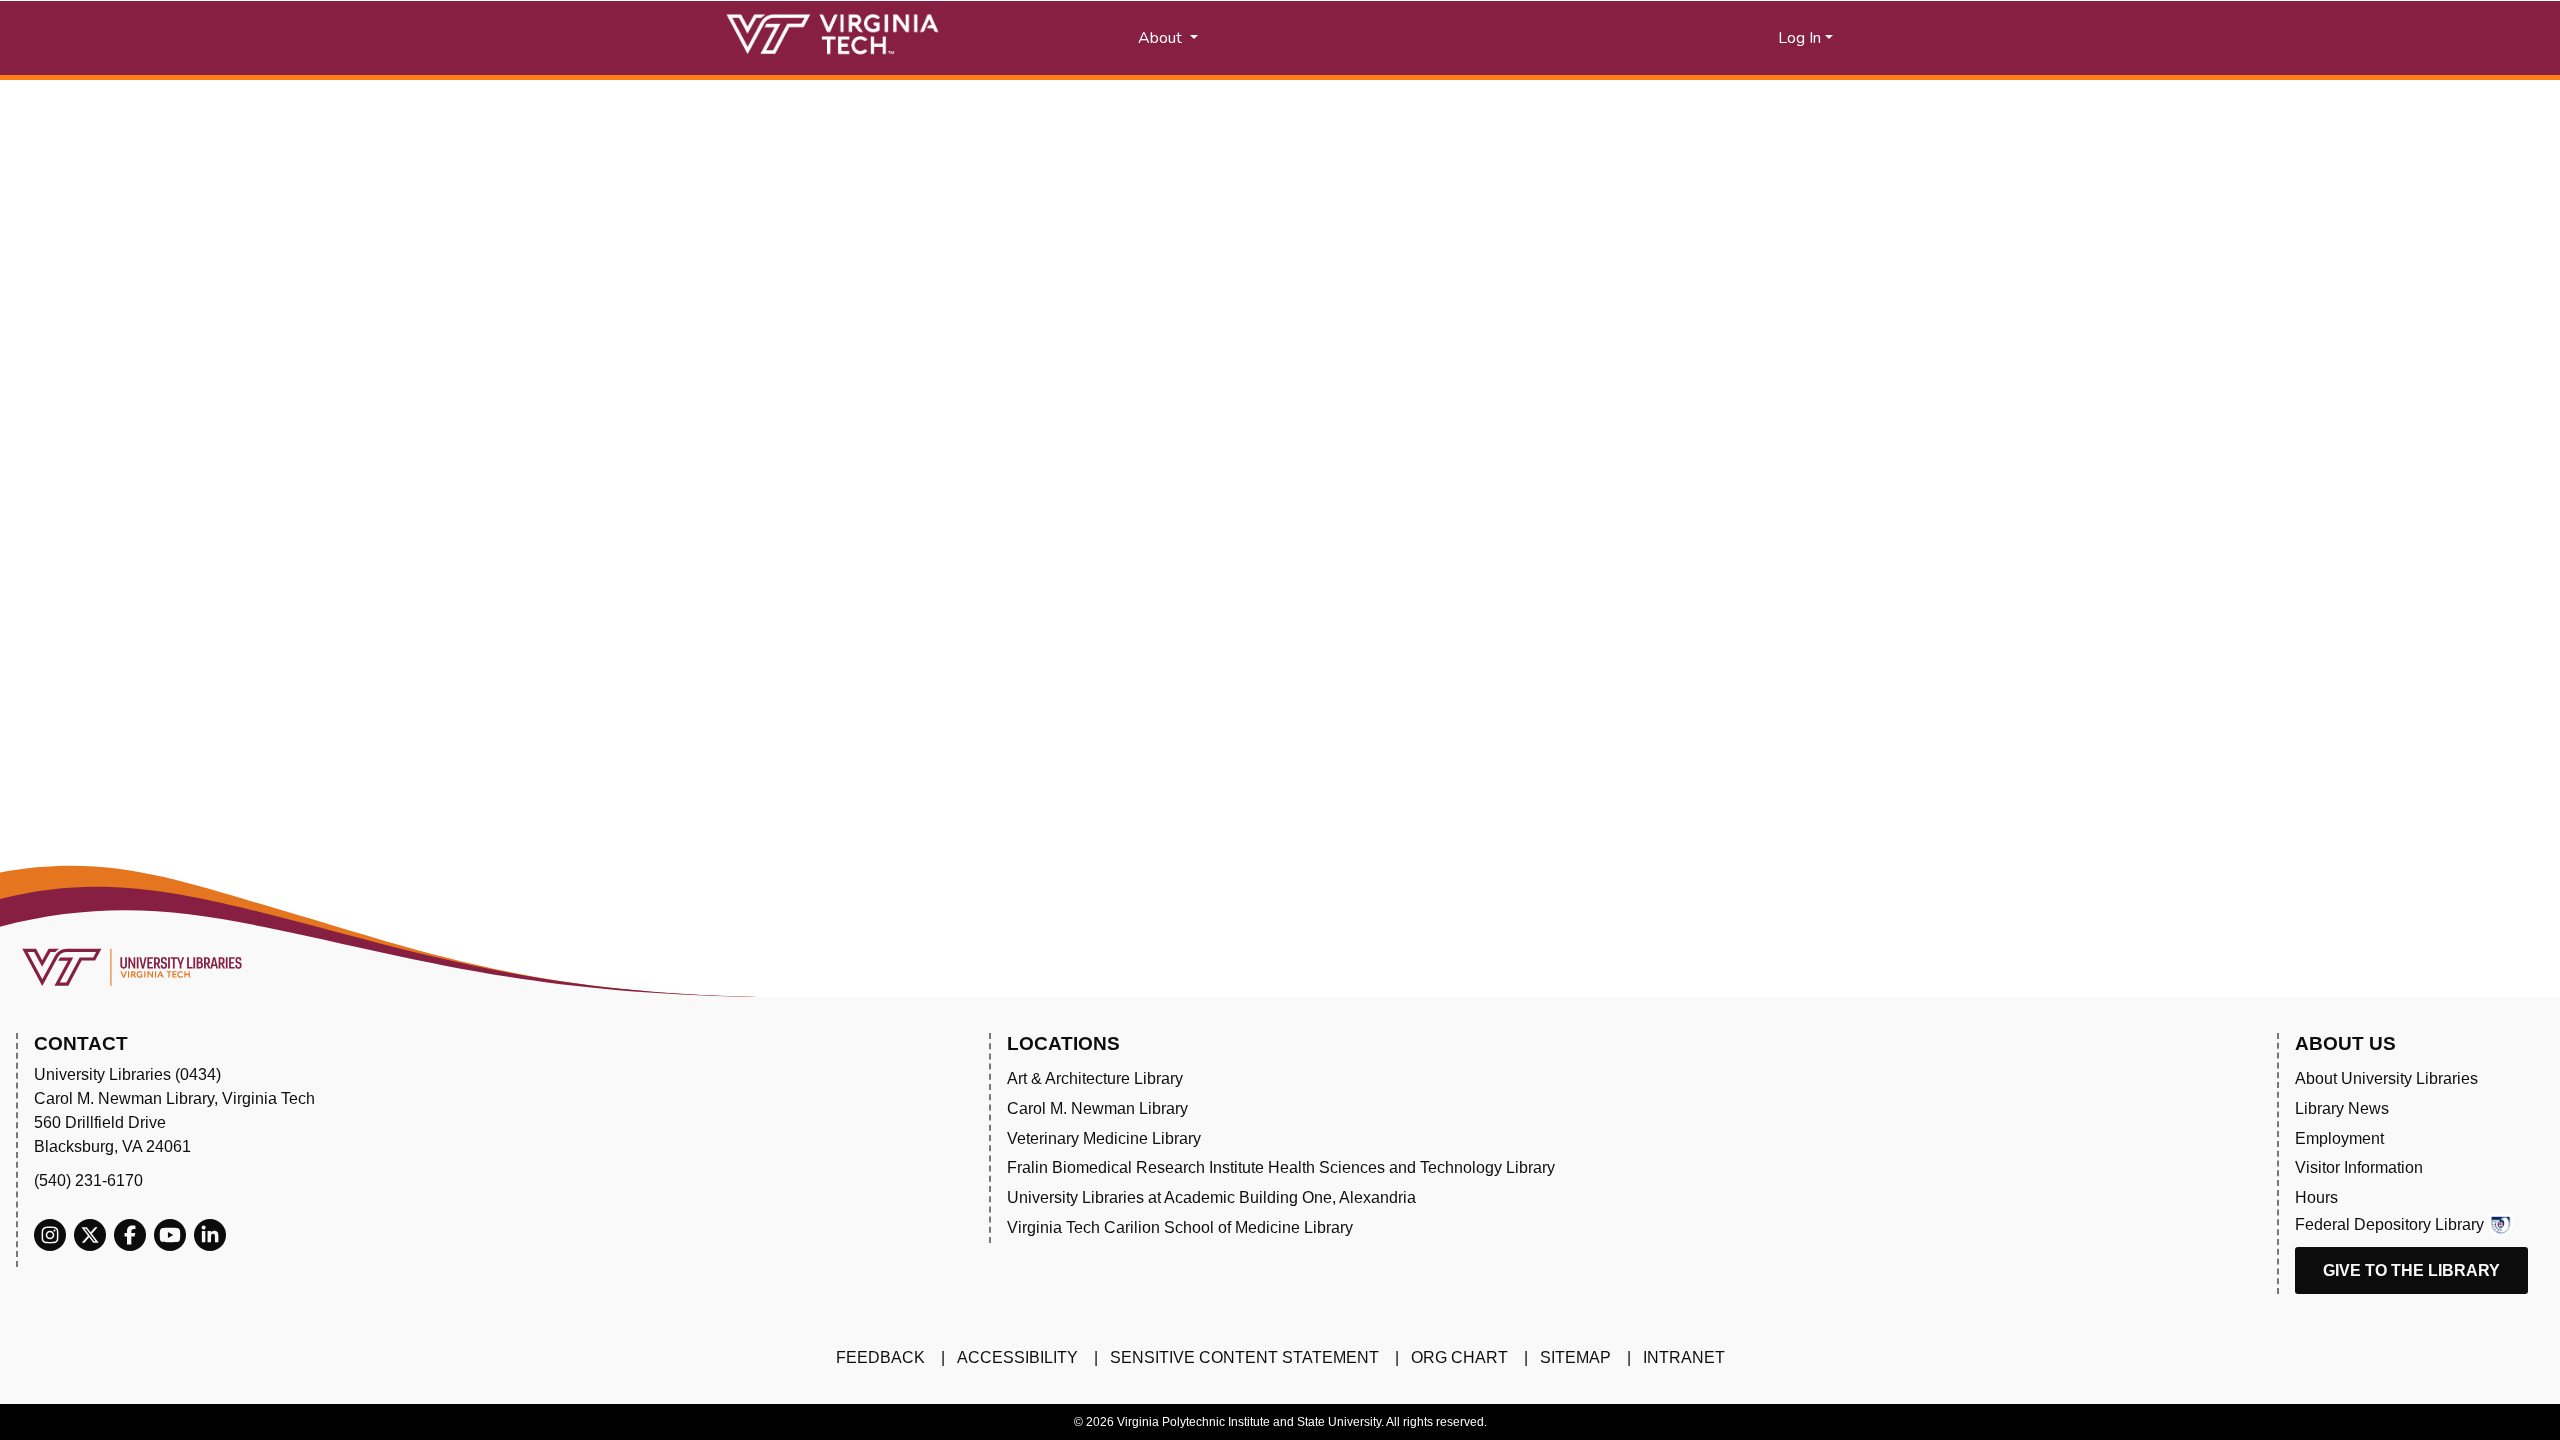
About (1162, 38)
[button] (1590, 38)
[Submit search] (1392, 38)
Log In (1799, 38)
